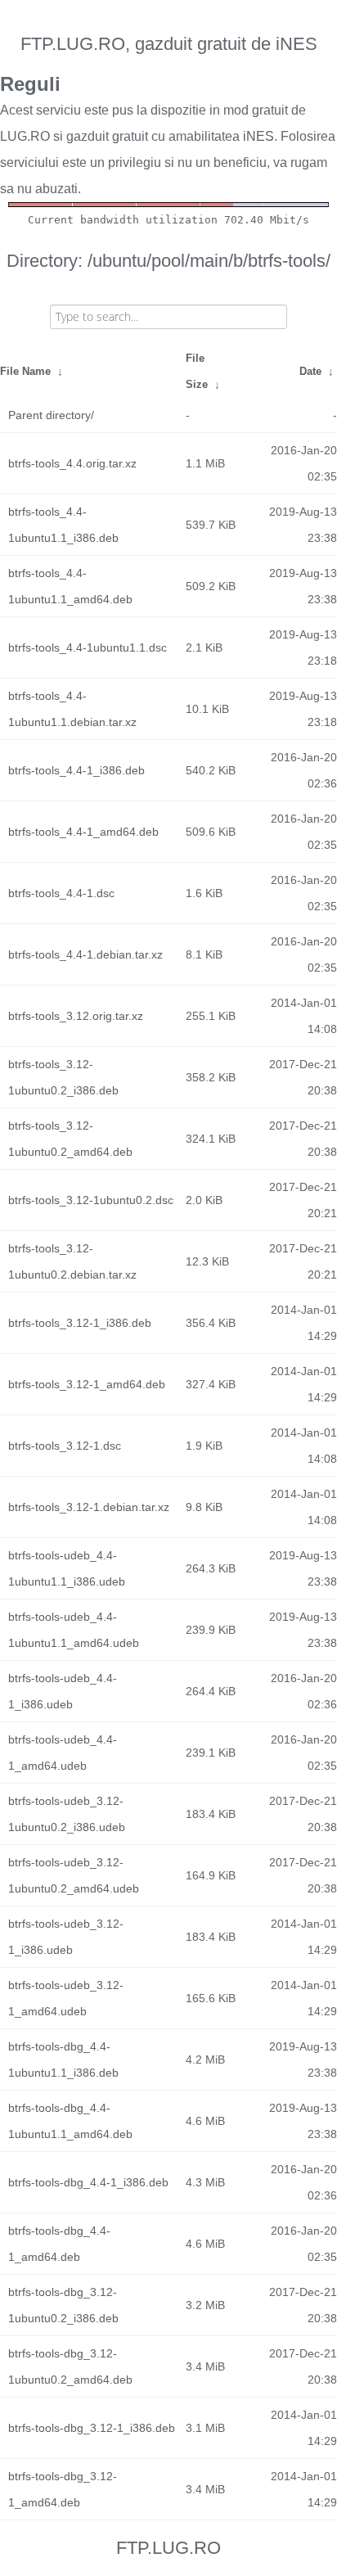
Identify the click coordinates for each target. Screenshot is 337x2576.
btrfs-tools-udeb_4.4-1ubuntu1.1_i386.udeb (67, 1568)
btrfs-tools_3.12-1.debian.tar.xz (89, 1507)
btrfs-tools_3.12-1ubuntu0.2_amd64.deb (70, 1139)
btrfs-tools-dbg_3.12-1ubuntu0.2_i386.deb (63, 2305)
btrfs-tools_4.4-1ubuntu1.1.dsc (88, 647)
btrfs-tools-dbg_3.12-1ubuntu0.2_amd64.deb (70, 2366)
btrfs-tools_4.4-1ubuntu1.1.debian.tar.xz (72, 709)
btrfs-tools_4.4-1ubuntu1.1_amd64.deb (70, 586)
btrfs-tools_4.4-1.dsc (61, 893)
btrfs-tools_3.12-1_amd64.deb (87, 1384)
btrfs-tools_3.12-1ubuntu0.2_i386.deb (63, 1077)
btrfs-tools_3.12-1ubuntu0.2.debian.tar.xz (72, 1261)
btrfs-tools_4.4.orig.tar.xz (72, 463)
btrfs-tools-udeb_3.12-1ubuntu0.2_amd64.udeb (74, 1875)
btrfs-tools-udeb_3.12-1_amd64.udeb (66, 1998)
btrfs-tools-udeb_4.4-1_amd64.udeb (63, 1753)
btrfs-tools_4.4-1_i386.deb (76, 770)
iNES (258, 136)
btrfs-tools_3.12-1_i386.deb (80, 1323)
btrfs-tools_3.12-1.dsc (65, 1446)
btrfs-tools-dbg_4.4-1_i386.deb (88, 2182)
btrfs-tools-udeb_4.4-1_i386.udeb (63, 1691)
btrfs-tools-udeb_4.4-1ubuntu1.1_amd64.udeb (74, 1630)
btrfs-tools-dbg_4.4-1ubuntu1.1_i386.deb (63, 2059)
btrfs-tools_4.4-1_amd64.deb (83, 832)
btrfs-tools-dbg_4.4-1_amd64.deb (59, 2244)
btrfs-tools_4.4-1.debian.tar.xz (85, 954)
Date (310, 371)
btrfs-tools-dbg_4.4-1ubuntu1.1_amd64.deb (70, 2121)
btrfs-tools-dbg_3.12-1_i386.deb (92, 2428)
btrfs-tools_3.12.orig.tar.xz (76, 1016)
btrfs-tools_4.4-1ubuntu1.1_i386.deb (63, 525)
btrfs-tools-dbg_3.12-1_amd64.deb (63, 2489)
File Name (25, 371)
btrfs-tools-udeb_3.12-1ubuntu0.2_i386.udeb (67, 1814)
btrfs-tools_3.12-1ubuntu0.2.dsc (91, 1200)
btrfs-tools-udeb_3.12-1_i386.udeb (66, 1937)
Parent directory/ (51, 415)
